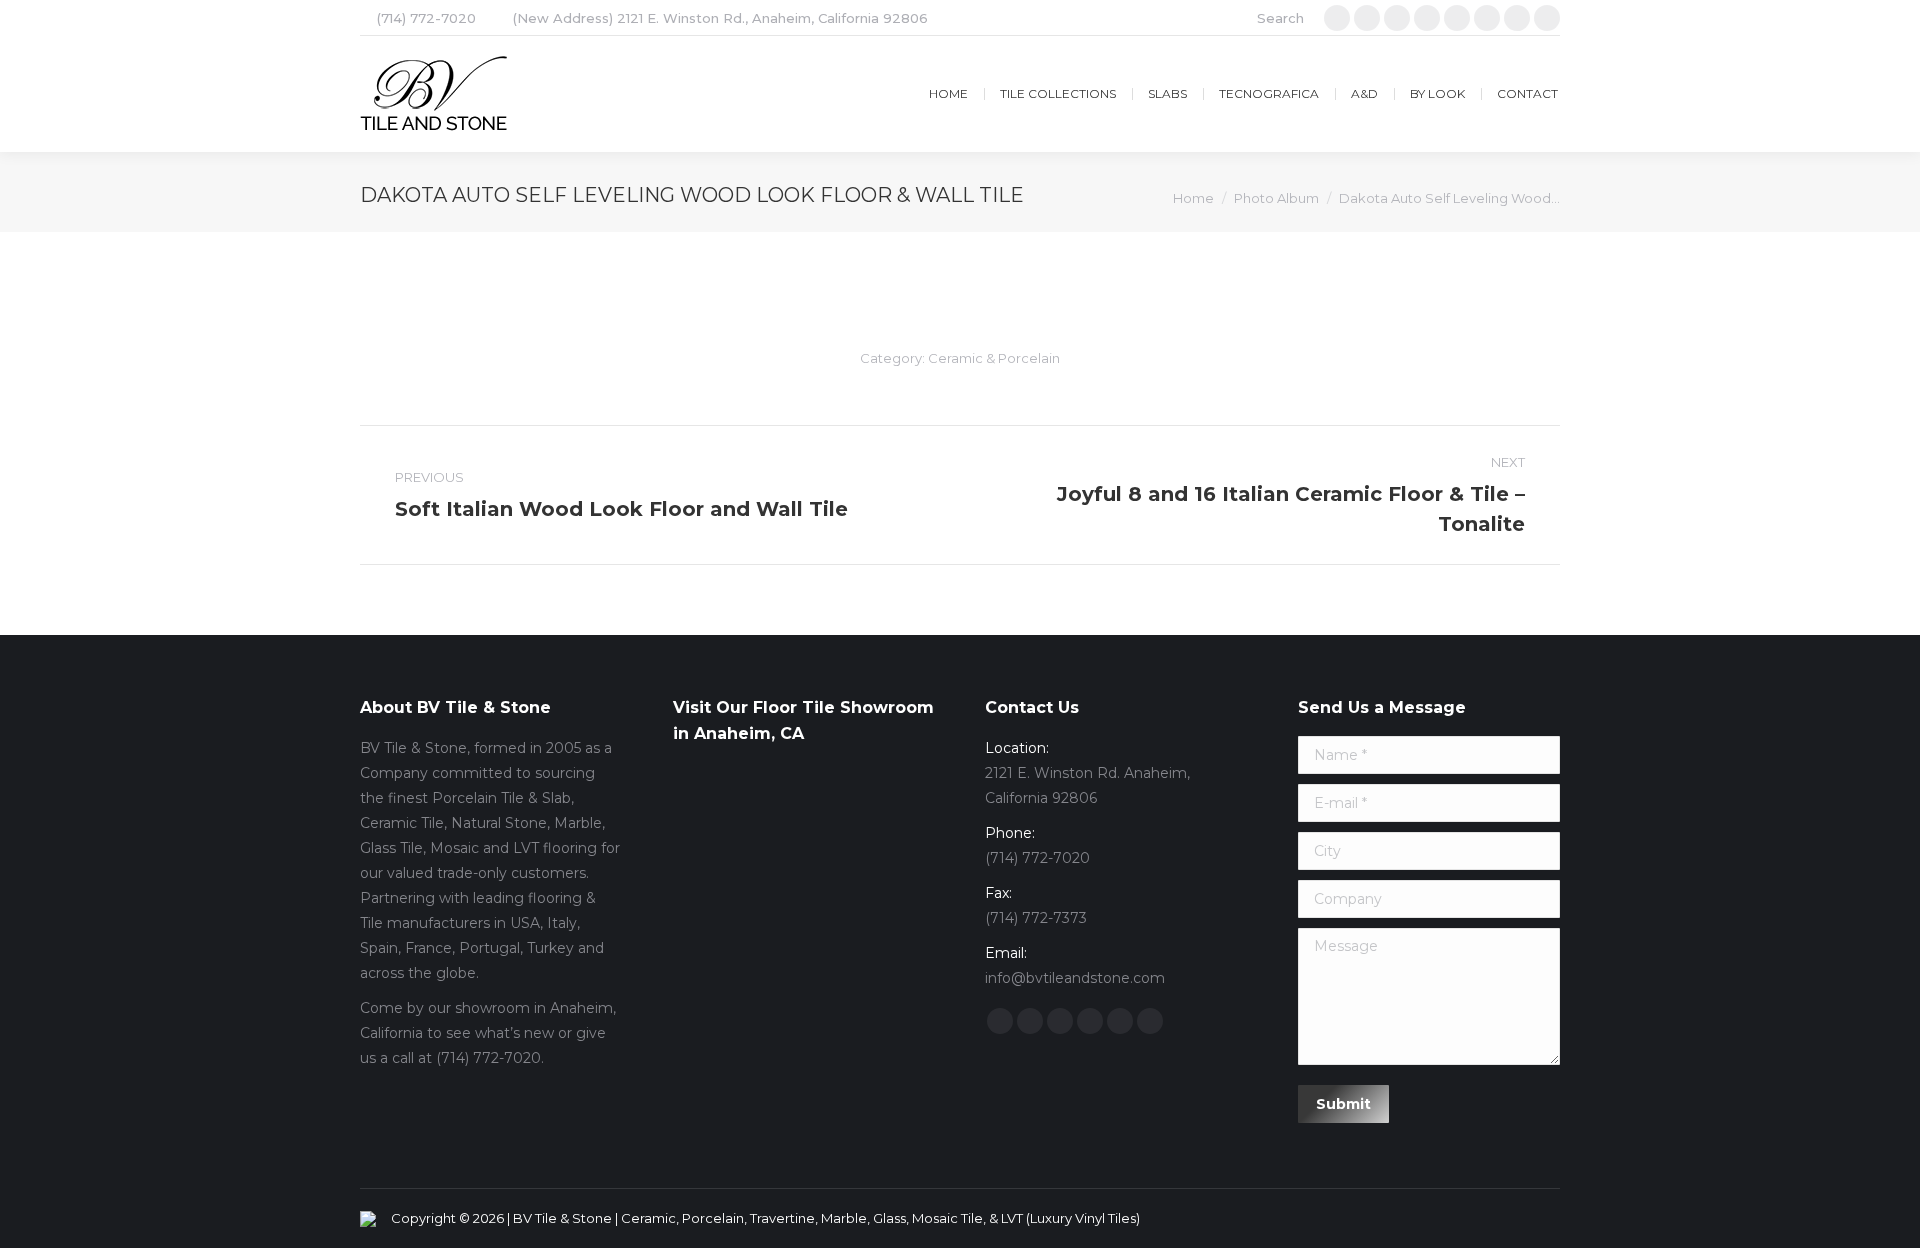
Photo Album (1276, 198)
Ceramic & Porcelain (994, 358)
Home (1193, 198)
